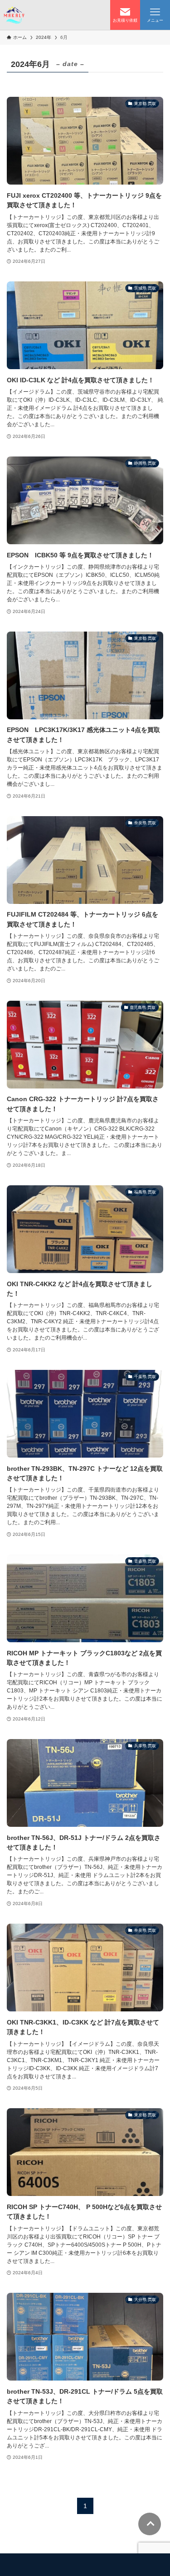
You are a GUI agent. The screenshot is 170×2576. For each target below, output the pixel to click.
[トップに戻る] (150, 2524)
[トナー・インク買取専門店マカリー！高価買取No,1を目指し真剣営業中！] (14, 15)
